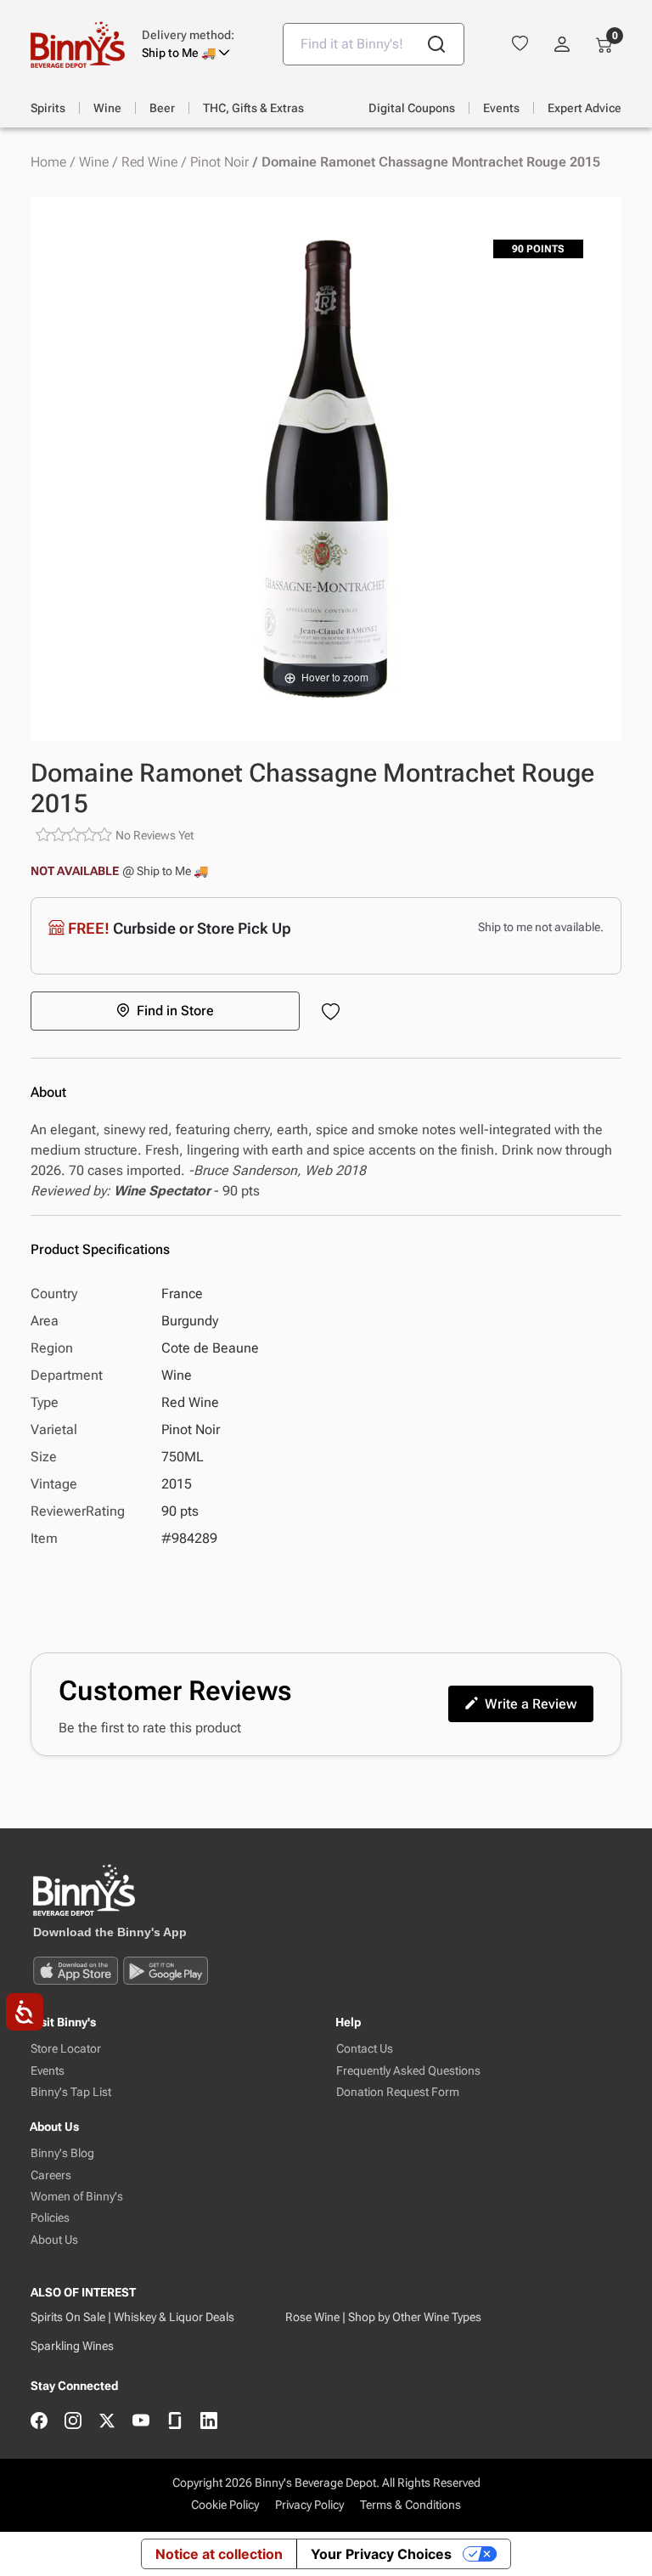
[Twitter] (107, 2422)
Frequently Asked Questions (408, 2071)
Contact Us (365, 2049)
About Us (54, 2240)
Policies (50, 2218)
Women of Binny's (77, 2197)
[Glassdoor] (175, 2422)
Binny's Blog (62, 2153)
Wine (94, 162)
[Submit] (436, 44)
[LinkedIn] (209, 2422)
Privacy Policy (309, 2505)
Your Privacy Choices (381, 2554)
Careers (51, 2175)
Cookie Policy (225, 2505)
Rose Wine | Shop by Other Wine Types (383, 2317)
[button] (200, 44)
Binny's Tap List (71, 2092)
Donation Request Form (398, 2092)
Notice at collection (219, 2554)
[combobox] (374, 44)
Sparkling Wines (72, 2346)
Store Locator (66, 2049)
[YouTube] (141, 2422)
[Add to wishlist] (334, 1013)
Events (48, 2071)
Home (48, 162)
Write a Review (531, 1704)
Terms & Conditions (410, 2505)
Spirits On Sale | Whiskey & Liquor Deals (132, 2317)
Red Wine (149, 162)
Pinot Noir (219, 162)
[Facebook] (39, 2422)
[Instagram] (73, 2422)
